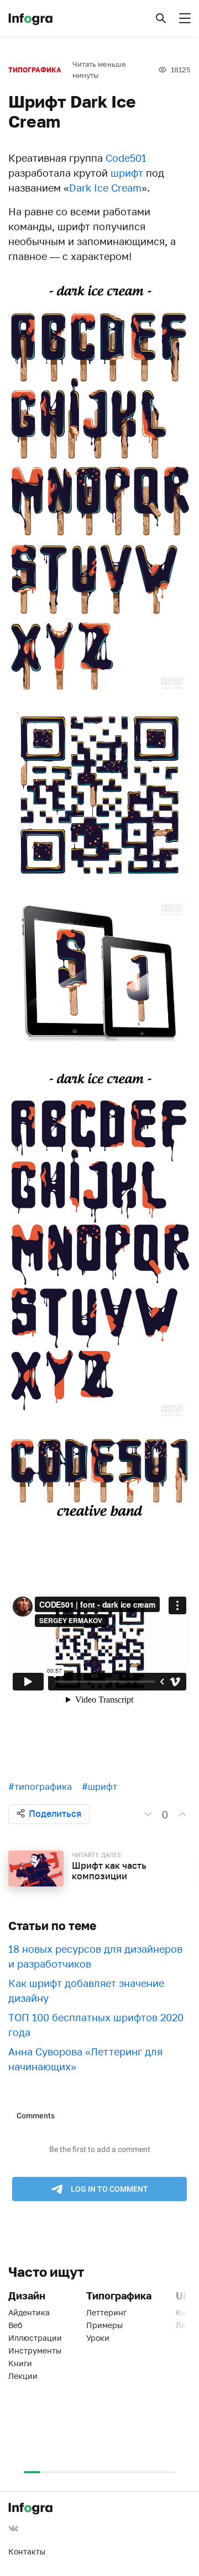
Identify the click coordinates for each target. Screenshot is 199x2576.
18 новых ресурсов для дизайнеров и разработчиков (95, 1956)
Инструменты (35, 2350)
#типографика (40, 1787)
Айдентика (29, 2312)
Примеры (104, 2325)
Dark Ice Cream (105, 188)
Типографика (35, 70)
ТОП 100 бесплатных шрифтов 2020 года (96, 2025)
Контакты (27, 2551)
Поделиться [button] (55, 1814)
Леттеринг (106, 2312)
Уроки (98, 2338)
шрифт (127, 173)
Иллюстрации (35, 2338)
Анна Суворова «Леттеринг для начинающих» (85, 2059)
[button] (161, 18)
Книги (20, 2363)
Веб (15, 2325)
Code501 (126, 158)
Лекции (23, 2376)
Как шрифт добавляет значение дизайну (86, 1991)
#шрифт (99, 1787)
